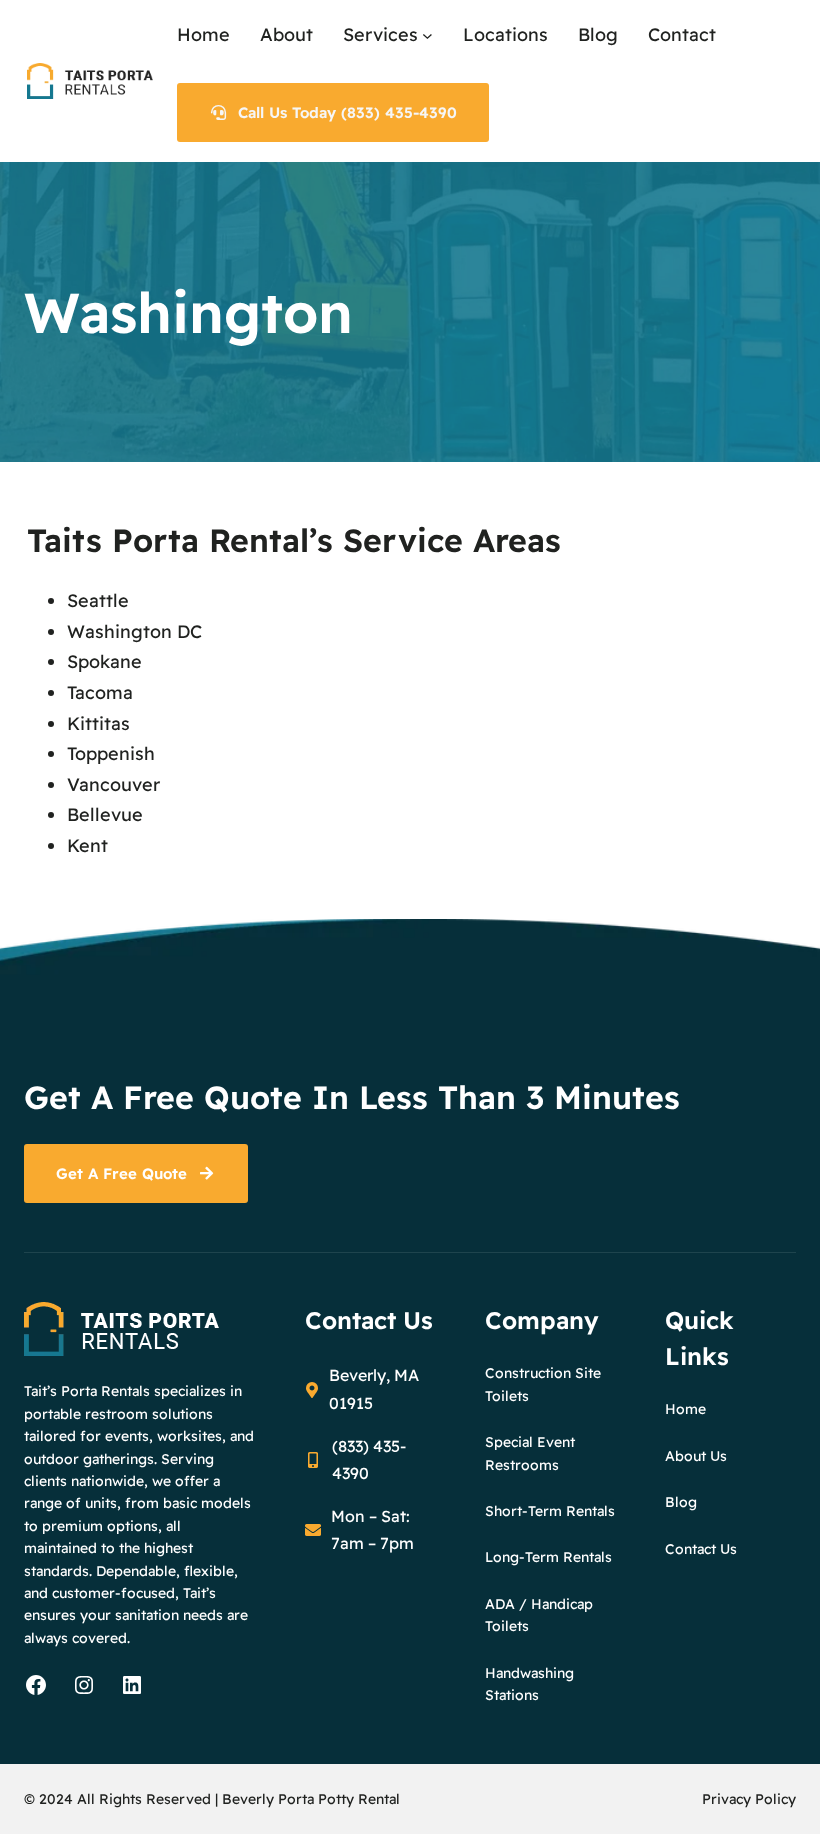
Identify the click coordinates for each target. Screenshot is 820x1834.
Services (380, 34)
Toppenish (111, 753)
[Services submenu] (427, 35)
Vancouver (113, 784)
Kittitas (98, 723)
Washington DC (134, 631)
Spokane (104, 661)
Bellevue (105, 814)
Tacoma (100, 692)
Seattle (98, 600)
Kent (87, 845)
